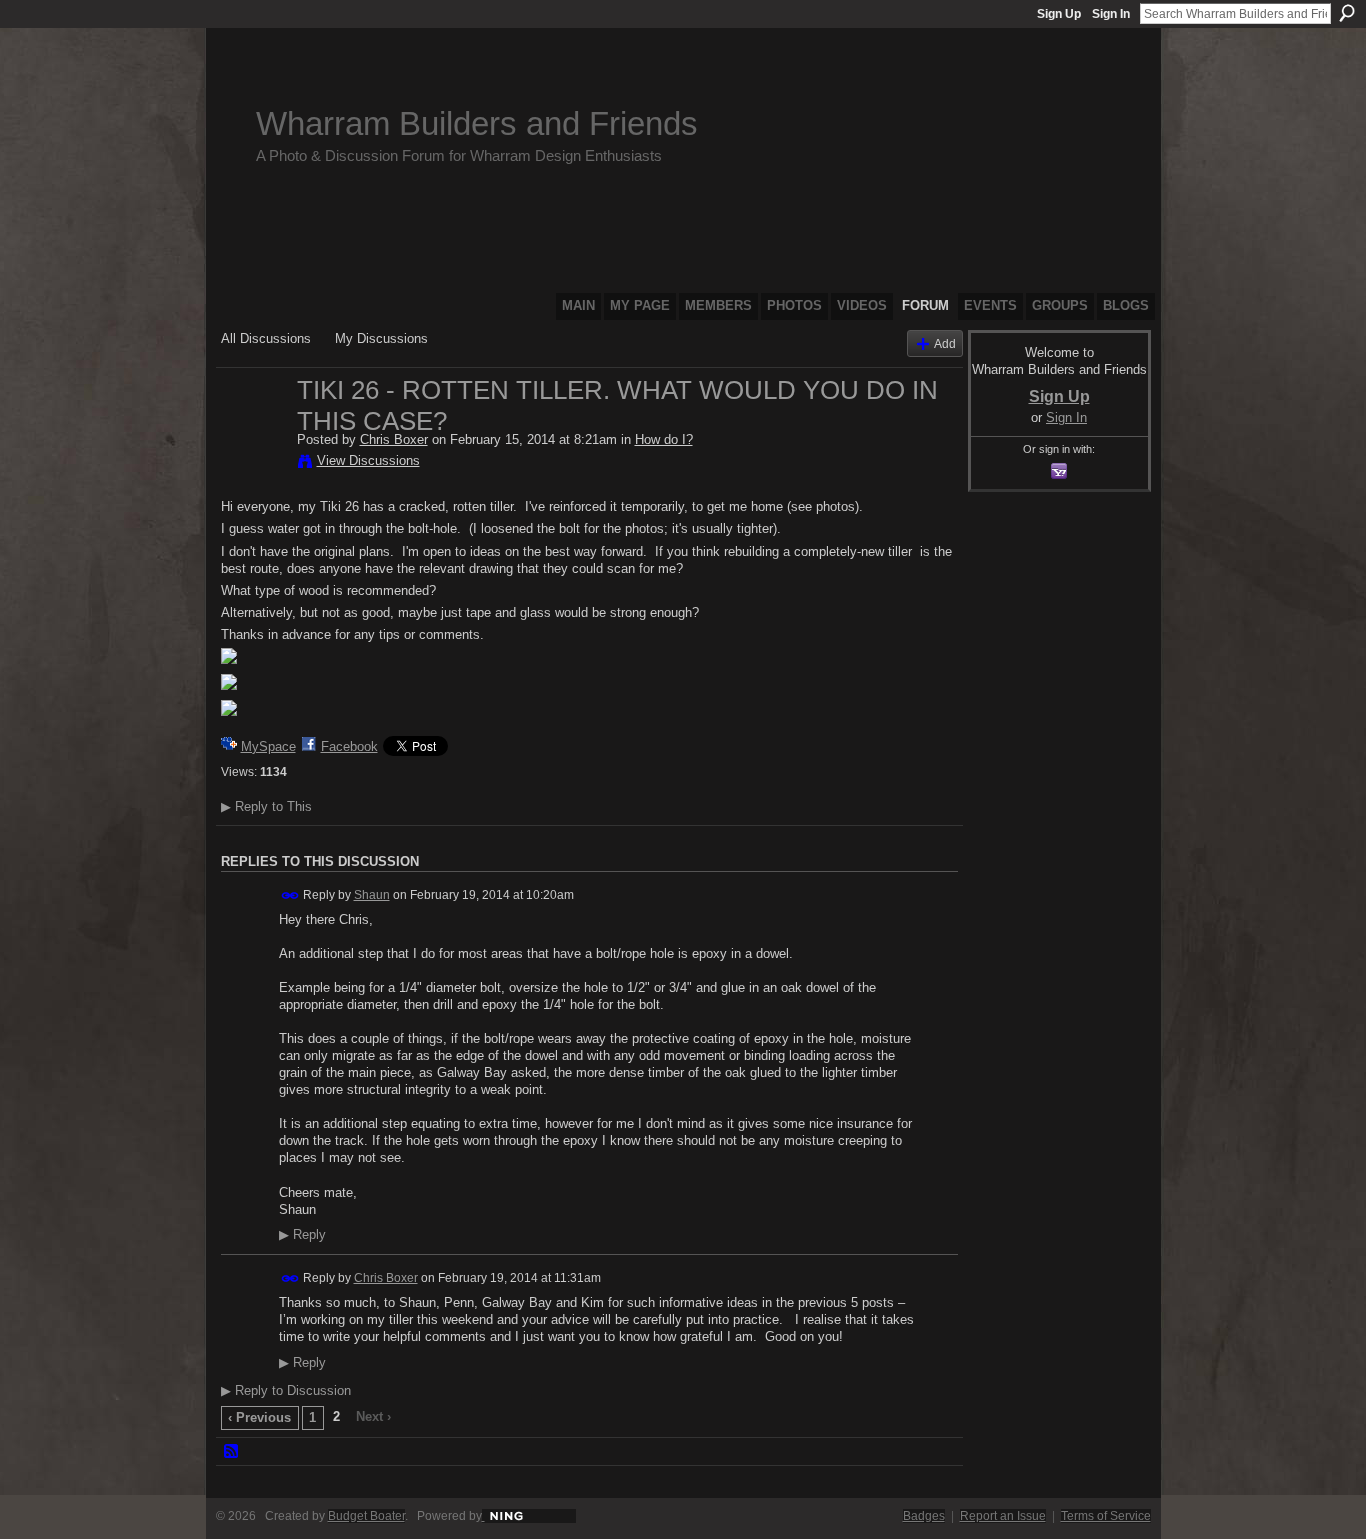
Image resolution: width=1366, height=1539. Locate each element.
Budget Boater (366, 1516)
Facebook (349, 746)
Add (945, 343)
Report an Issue (1003, 1516)
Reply (302, 1235)
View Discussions (368, 460)
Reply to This (266, 806)
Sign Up (1059, 14)
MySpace (268, 746)
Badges (924, 1516)
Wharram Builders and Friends (477, 123)
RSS (232, 1452)
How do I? (664, 439)
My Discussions (381, 338)
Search (1347, 13)
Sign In (1111, 14)
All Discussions (266, 338)
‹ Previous (259, 1417)
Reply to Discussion (286, 1390)
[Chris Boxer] (253, 432)
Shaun (372, 895)
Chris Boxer (394, 439)
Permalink (290, 895)
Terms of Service (1106, 1516)
